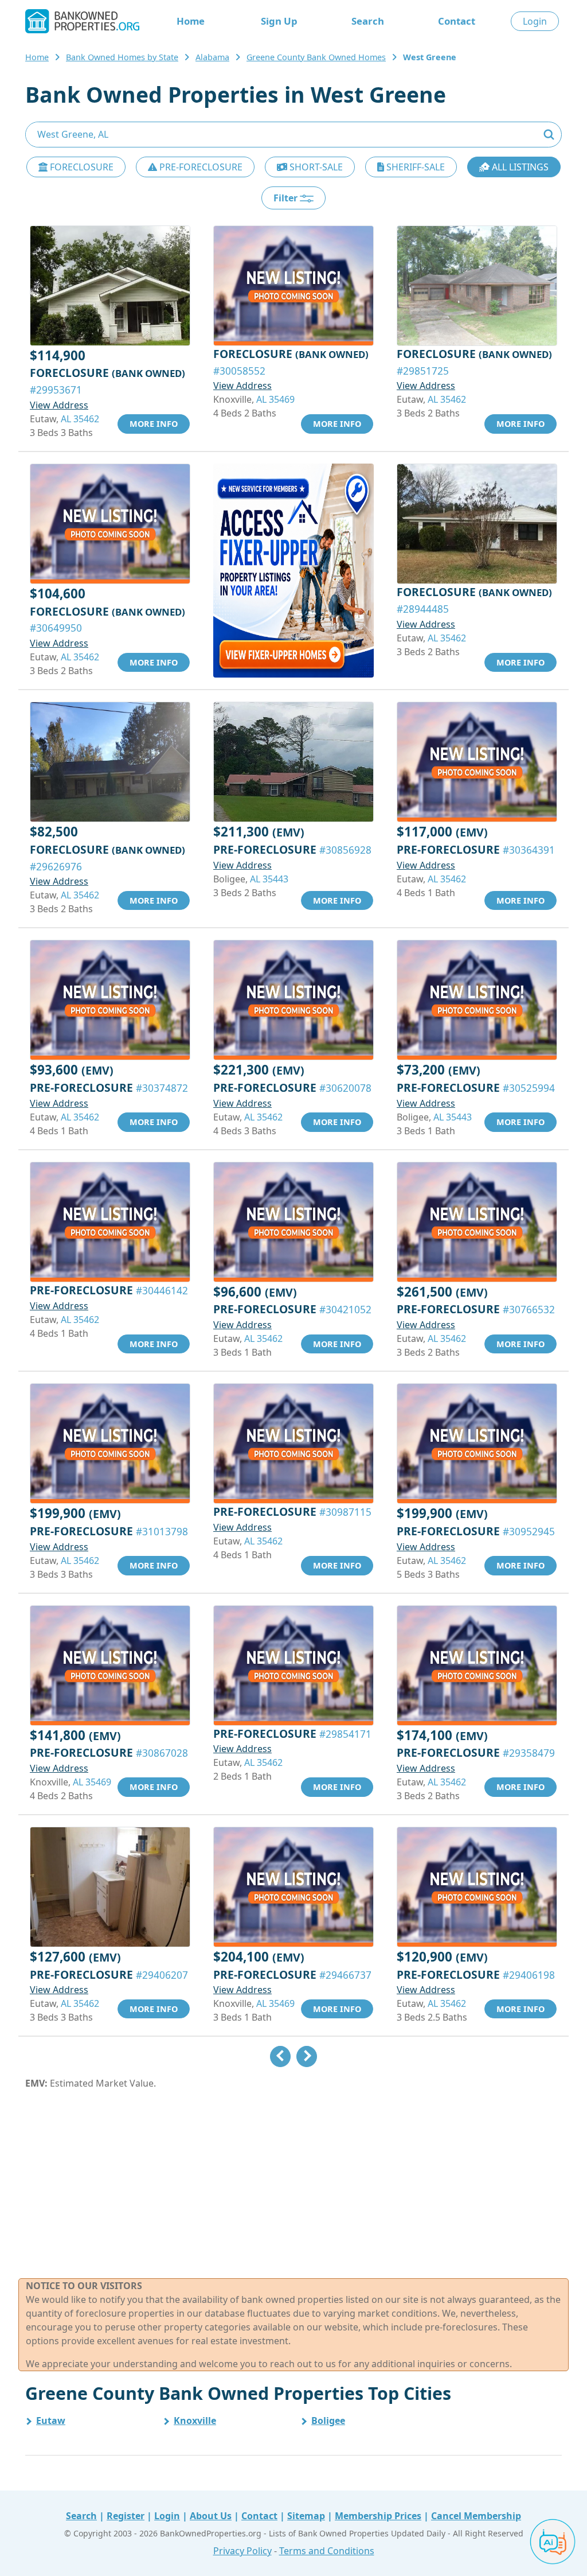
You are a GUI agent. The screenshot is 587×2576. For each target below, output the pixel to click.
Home (191, 21)
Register (126, 2516)
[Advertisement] (293, 2184)
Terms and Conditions (327, 2551)
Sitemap (306, 2516)
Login (535, 21)
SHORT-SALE (315, 167)
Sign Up (279, 21)
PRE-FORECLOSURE (200, 167)
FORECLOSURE (81, 167)
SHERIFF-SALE (414, 167)
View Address (59, 405)
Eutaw (51, 2421)
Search (368, 21)
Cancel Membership (476, 2516)
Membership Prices (378, 2516)
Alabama (212, 57)
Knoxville (195, 2421)
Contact (457, 21)
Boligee (328, 2421)
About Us (211, 2516)
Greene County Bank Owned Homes (316, 57)
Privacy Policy (242, 2551)
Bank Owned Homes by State (122, 57)
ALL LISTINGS (519, 167)
